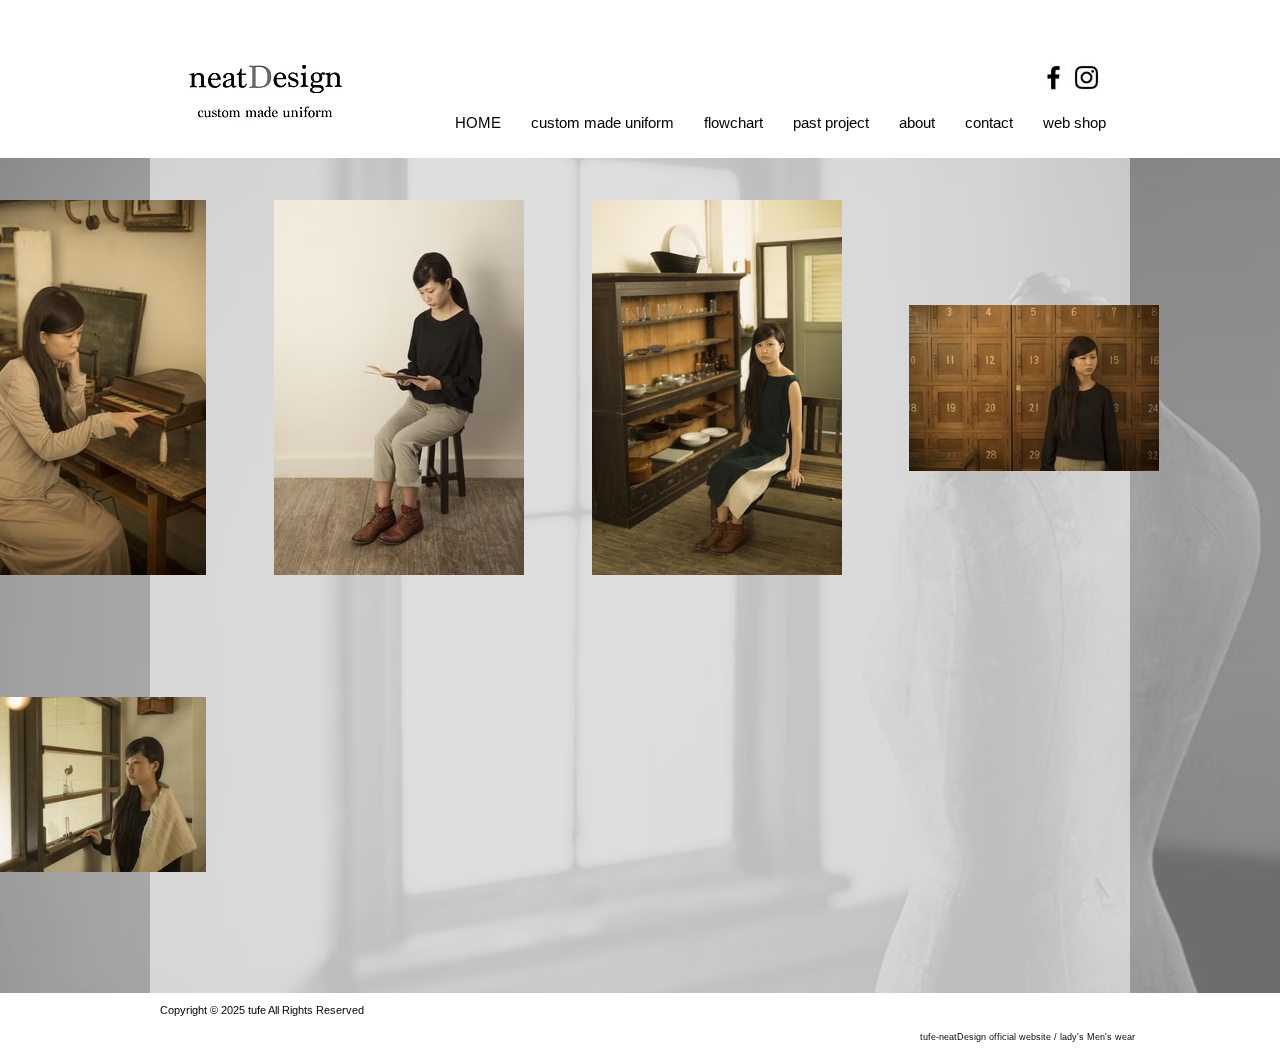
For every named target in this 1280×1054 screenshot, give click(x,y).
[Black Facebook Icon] (1053, 77)
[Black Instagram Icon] (1086, 77)
